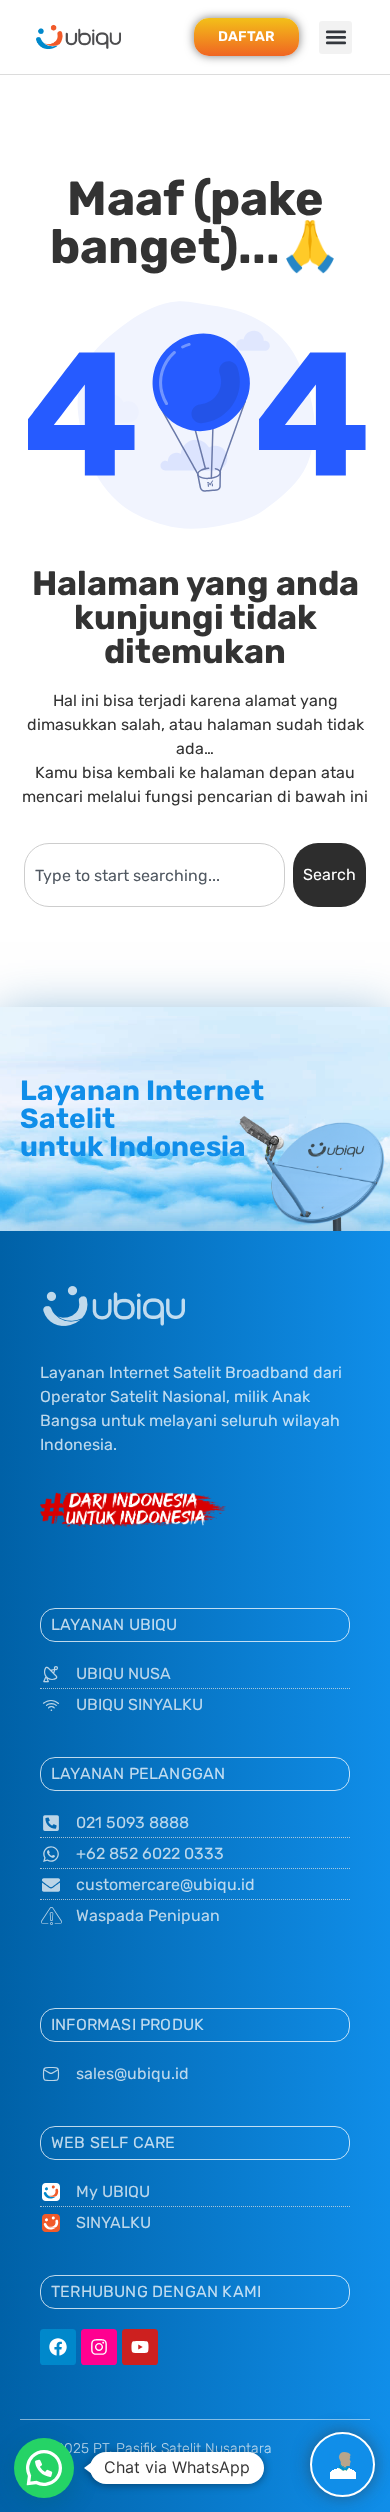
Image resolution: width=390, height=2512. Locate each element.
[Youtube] (140, 2347)
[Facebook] (58, 2347)
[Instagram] (99, 2347)
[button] (335, 37)
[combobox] (154, 875)
